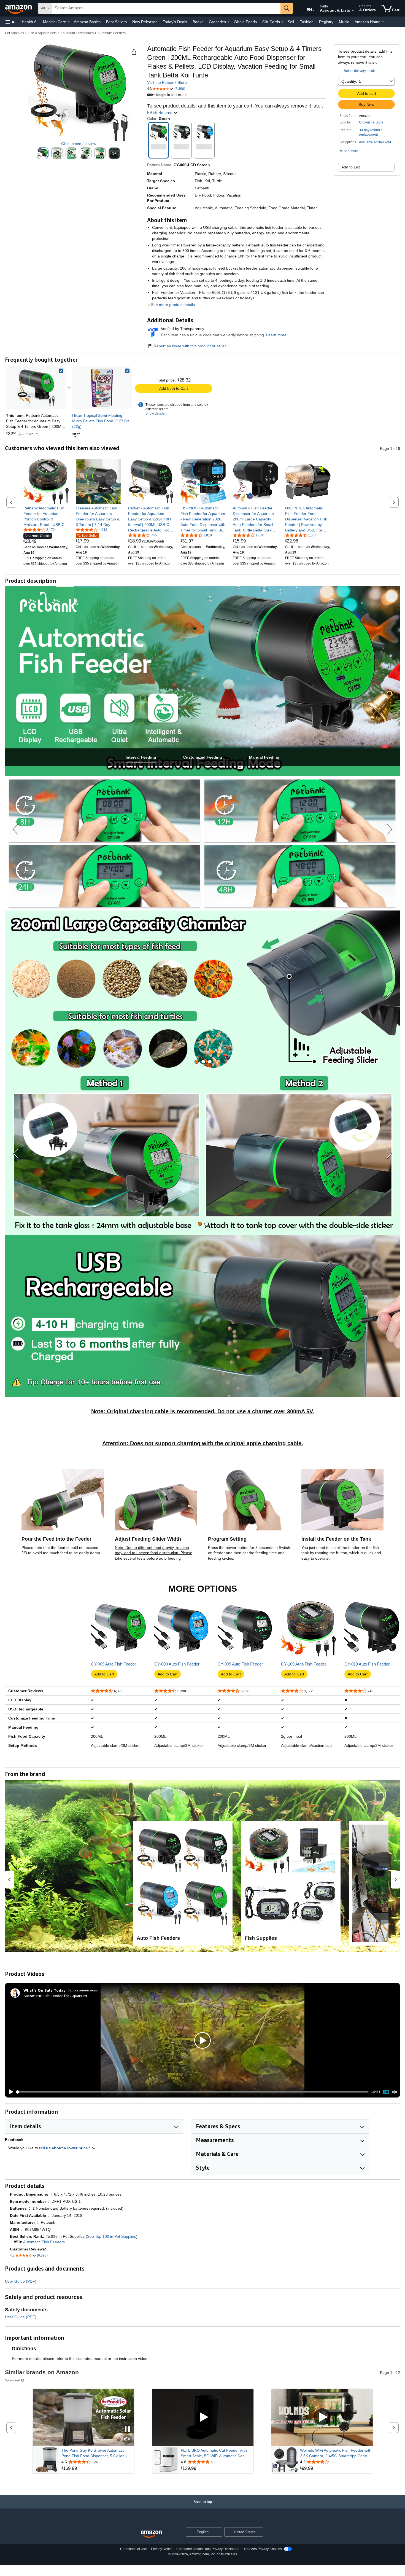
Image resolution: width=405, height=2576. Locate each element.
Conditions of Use (133, 2549)
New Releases (145, 22)
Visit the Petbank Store (167, 82)
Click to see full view (79, 144)
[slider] (193, 2092)
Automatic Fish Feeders (44, 2242)
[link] (102, 388)
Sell (291, 22)
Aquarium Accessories (77, 33)
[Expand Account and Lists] (353, 11)
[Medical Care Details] (69, 22)
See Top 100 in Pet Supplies (112, 2236)
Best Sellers (116, 22)
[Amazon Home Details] (383, 22)
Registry (326, 22)
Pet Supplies (14, 33)
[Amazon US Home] (151, 2534)
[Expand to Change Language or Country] (314, 10)
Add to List (351, 167)
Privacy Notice (162, 2549)
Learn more (276, 335)
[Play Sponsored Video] (203, 2417)
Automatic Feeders (112, 33)
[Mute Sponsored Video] (127, 2440)
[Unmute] (395, 2092)
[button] (11, 22)
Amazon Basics (87, 22)
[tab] (141, 757)
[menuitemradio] (386, 2092)
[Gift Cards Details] (282, 22)
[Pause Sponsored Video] (127, 2429)
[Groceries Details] (228, 22)
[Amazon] (19, 8)
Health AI (30, 22)
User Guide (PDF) (21, 2281)
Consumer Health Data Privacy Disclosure (208, 2549)
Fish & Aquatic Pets (42, 33)
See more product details (173, 305)
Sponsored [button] (13, 2380)
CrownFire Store (371, 122)
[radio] (43, 153)
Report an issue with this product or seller (190, 346)
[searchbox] (166, 8)
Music (344, 22)
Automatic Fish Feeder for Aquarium (55, 1996)
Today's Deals (175, 22)
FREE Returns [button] (160, 112)
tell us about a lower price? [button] (65, 2148)
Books (198, 22)
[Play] (10, 2092)
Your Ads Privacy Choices (263, 2549)
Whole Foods (245, 22)
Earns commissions (83, 1990)
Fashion (307, 22)
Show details (155, 413)
